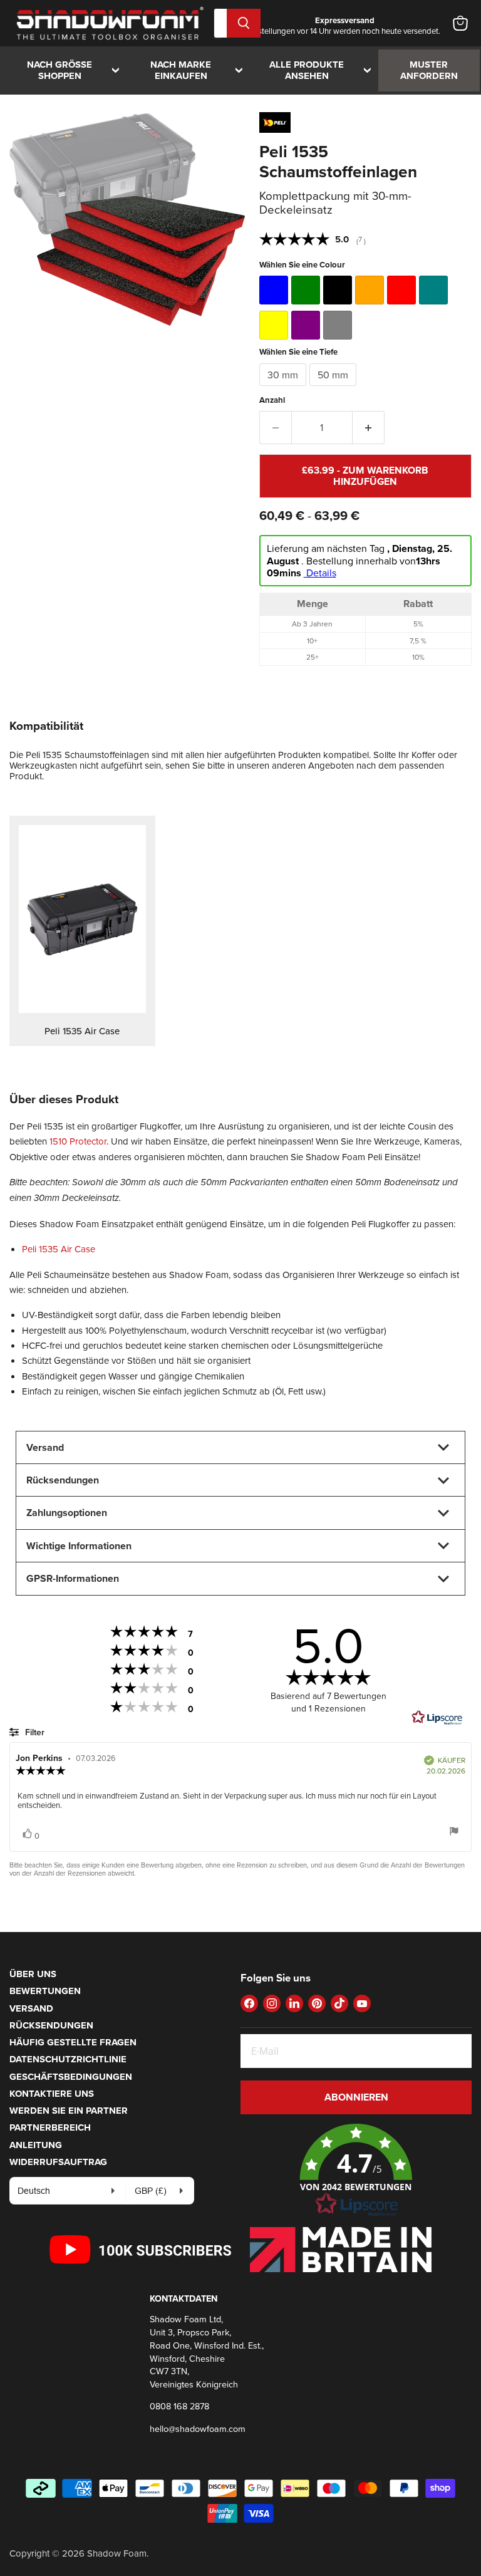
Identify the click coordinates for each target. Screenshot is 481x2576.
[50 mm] (334, 389)
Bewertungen (45, 1991)
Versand (31, 2008)
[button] (356, 2171)
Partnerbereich (50, 2127)
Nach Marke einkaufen (199, 70)
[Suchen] (244, 23)
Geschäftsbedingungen (71, 2077)
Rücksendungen (51, 2025)
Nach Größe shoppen (76, 70)
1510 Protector (78, 1141)
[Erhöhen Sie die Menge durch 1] (369, 427)
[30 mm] (284, 389)
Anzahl (272, 400)
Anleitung (36, 2145)
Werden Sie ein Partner (69, 2111)
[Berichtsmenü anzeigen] (454, 1832)
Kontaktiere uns (52, 2094)
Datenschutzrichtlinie (68, 2059)
